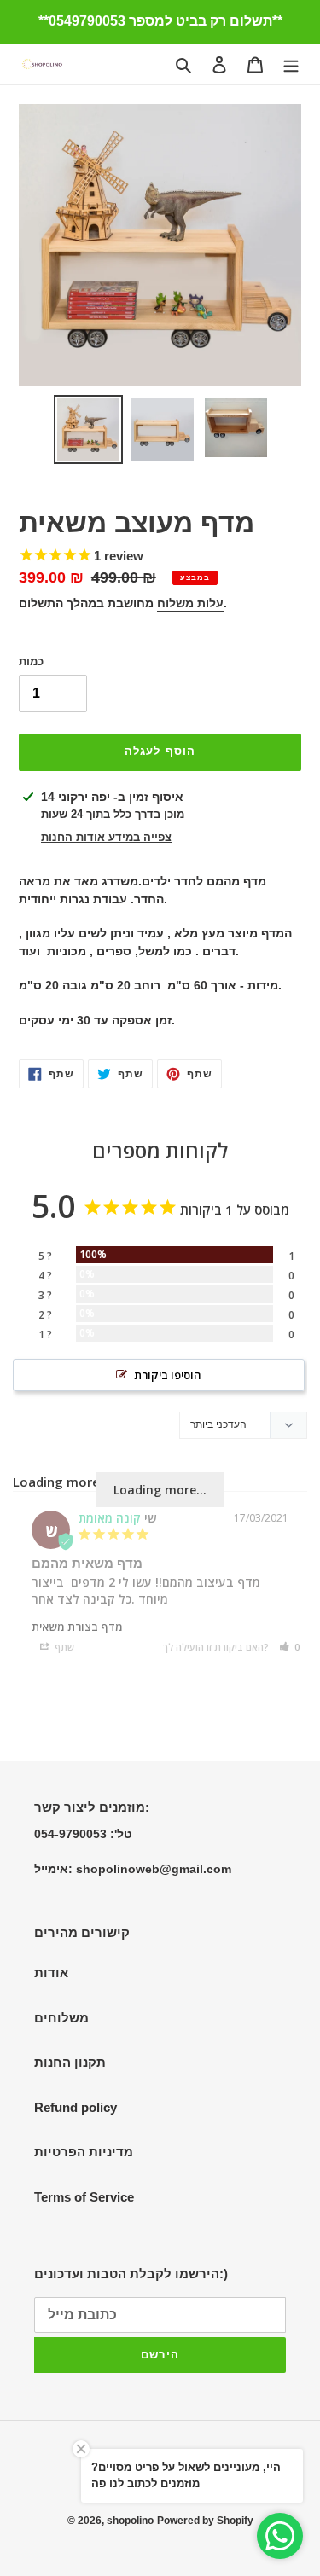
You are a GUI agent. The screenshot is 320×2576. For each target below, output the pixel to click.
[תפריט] (291, 64)
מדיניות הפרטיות (84, 2152)
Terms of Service (84, 2197)
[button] (289, 1647)
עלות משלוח (190, 603)
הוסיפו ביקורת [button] (168, 1375)
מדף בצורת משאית (77, 1627)
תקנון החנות (70, 2062)
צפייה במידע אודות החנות (106, 837)
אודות (51, 1973)
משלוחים (61, 2018)
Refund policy (76, 2107)
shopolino (130, 2521)
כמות (31, 661)
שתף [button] (63, 1647)
